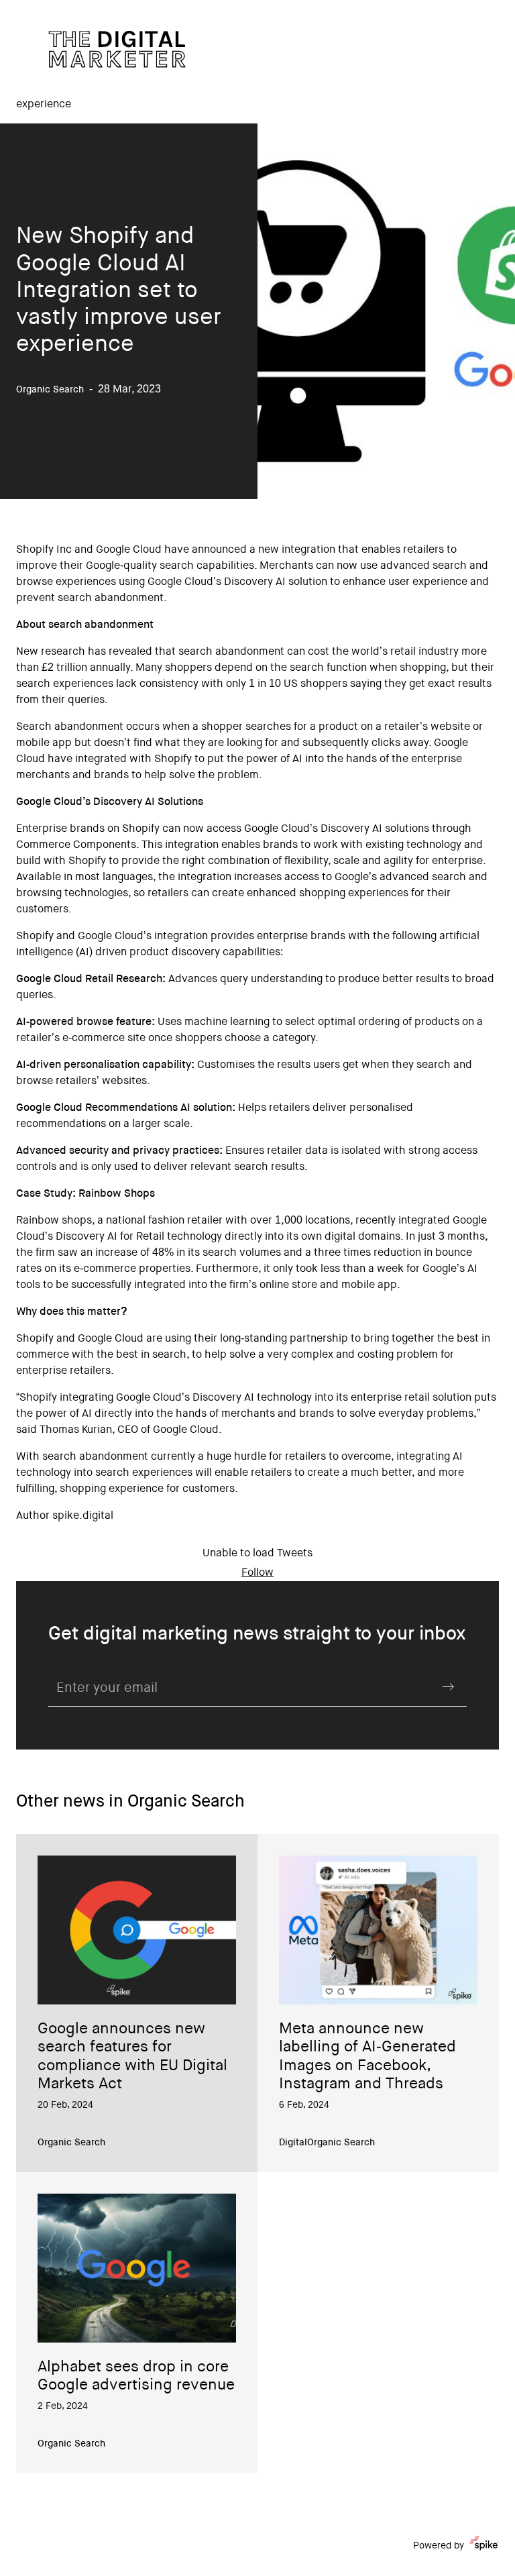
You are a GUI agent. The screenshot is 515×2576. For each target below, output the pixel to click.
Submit (448, 1687)
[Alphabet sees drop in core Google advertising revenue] (137, 2268)
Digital (293, 2143)
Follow (257, 1573)
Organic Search (71, 2143)
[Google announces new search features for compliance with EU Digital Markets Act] (137, 1930)
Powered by (439, 2546)
